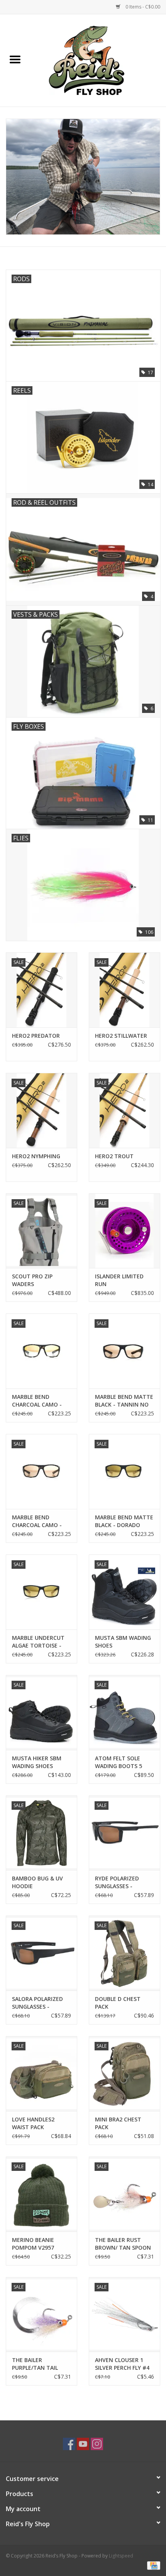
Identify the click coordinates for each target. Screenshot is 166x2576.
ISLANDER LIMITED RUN (119, 1280)
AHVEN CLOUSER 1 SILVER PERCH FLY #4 (122, 2364)
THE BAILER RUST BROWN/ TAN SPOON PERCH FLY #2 (123, 2244)
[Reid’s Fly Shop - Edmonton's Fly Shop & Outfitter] (98, 60)
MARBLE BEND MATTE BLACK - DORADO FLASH (124, 1521)
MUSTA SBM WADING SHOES (123, 1642)
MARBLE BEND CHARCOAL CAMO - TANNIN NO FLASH (37, 1521)
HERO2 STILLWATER (121, 1036)
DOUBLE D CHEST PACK (118, 2003)
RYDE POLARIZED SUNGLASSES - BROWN (117, 1882)
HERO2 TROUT (114, 1156)
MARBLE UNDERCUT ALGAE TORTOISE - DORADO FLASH (38, 1642)
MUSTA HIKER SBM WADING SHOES (37, 1762)
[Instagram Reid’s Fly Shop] (97, 2444)
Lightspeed (121, 2556)
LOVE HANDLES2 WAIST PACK (33, 2123)
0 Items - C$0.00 (142, 7)
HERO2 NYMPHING (36, 1156)
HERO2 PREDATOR (36, 1036)
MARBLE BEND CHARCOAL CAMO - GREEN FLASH (37, 1401)
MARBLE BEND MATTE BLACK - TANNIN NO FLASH (124, 1401)
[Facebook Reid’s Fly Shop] (69, 2444)
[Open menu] (15, 59)
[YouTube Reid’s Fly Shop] (83, 2444)
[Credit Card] (152, 2565)
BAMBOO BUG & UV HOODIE (37, 1882)
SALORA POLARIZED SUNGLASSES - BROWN (37, 2003)
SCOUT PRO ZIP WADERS (32, 1280)
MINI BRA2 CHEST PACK (118, 2123)
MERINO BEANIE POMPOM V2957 (33, 2244)
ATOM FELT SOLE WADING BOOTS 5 (119, 1762)
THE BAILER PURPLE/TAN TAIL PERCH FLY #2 (35, 2364)
